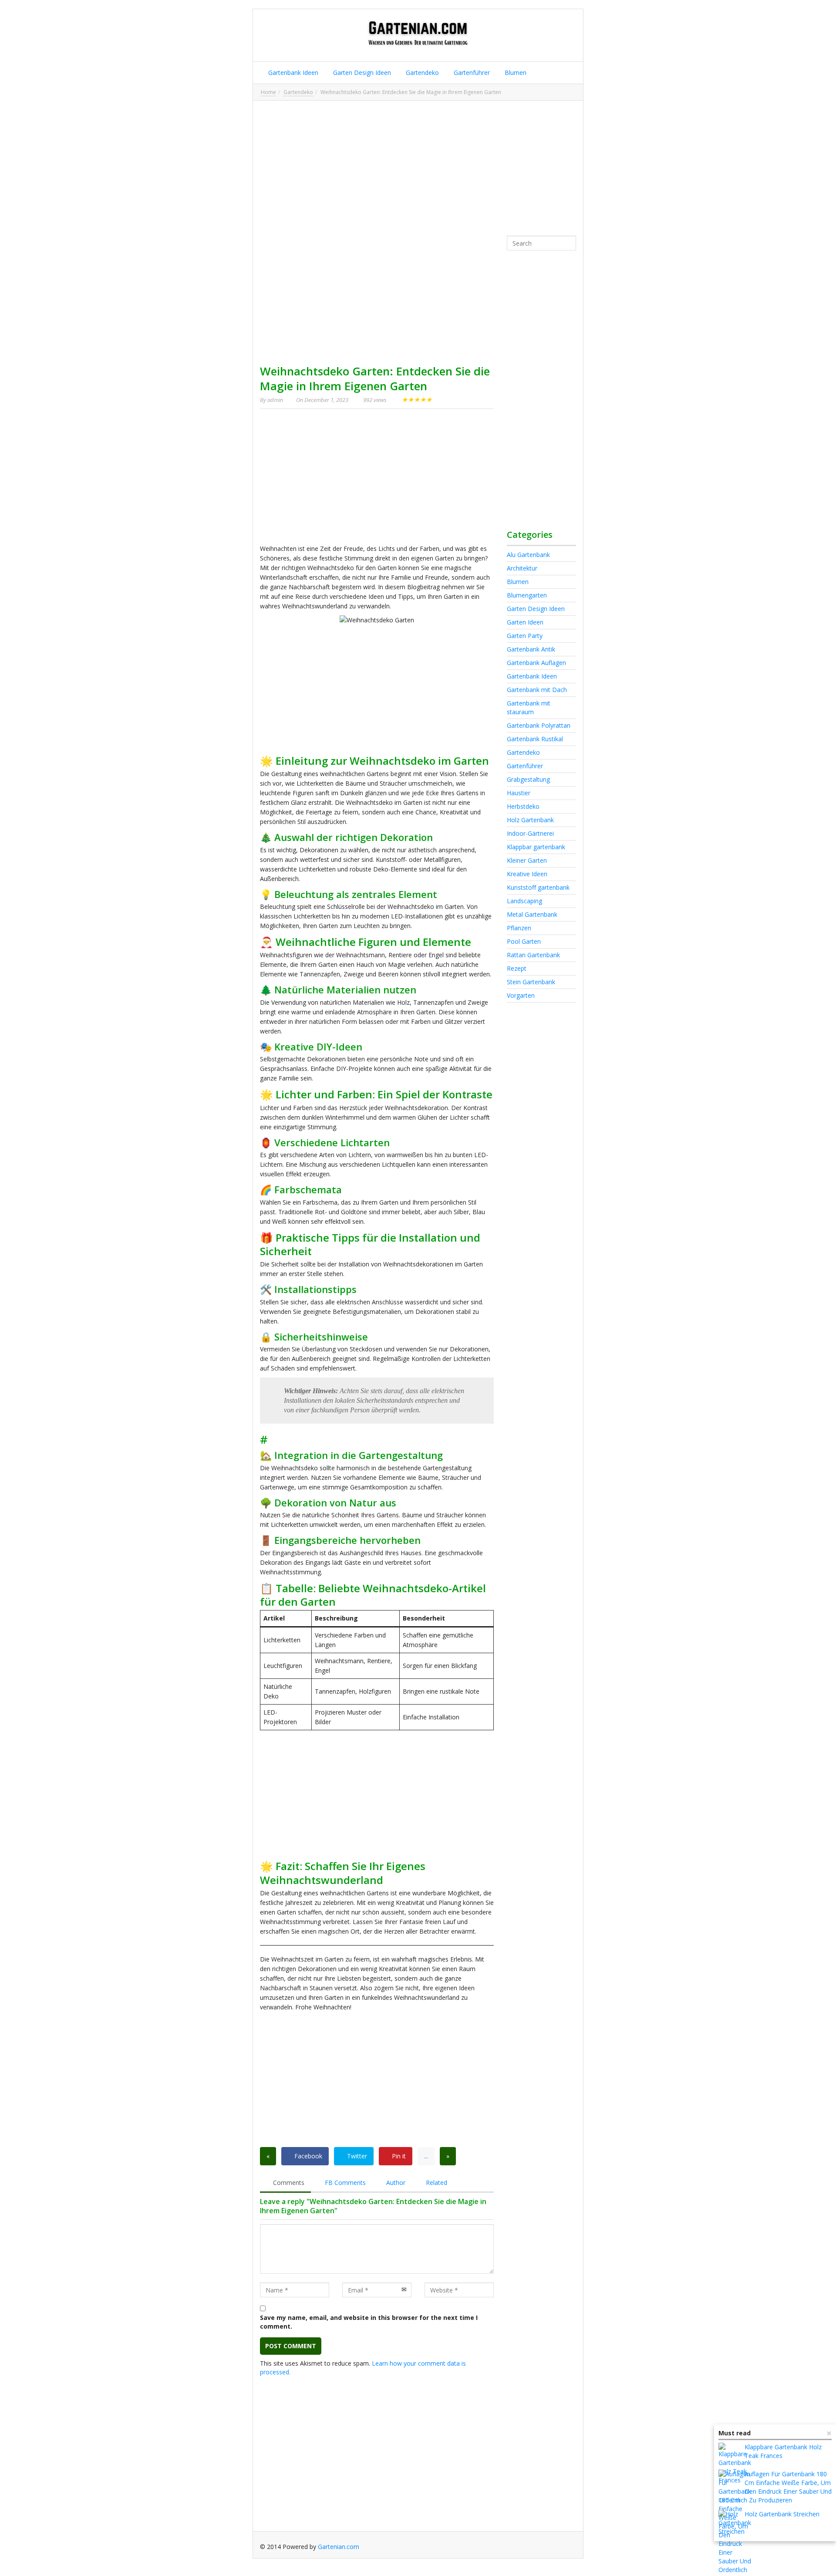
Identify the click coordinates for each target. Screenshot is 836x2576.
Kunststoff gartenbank (538, 887)
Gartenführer (471, 73)
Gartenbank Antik (531, 649)
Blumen (515, 73)
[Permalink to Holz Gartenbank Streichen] (735, 2526)
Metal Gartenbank (532, 914)
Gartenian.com (339, 2547)
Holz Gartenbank (530, 820)
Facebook (307, 2156)
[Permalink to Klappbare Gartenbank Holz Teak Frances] (735, 2464)
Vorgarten (521, 995)
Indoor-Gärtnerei (530, 833)
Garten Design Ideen (361, 73)
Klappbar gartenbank (536, 847)
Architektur (522, 568)
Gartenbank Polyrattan (539, 725)
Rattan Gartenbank (533, 955)
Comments (288, 2183)
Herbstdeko (523, 806)
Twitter (356, 2156)
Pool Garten (524, 941)
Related (436, 2183)
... (426, 2156)
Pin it (398, 2156)
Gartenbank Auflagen (536, 663)
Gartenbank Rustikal (535, 739)
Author (395, 2183)
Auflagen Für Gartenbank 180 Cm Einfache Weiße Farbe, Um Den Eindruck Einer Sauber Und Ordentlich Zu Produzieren (775, 2487)
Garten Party (525, 636)
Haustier (519, 793)
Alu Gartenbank (528, 555)
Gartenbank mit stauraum (529, 707)
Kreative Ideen (527, 874)
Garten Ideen (525, 622)
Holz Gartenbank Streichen (782, 2514)
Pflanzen (519, 928)
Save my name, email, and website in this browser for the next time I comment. (369, 2322)
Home (268, 92)
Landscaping (524, 901)
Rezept (517, 968)
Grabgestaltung (528, 779)
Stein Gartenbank (531, 982)
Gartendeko (421, 73)
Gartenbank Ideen (292, 73)
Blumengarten (527, 595)
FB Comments (344, 2183)
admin (275, 400)
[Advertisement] (418, 168)
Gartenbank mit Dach (537, 690)
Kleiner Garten (527, 860)
